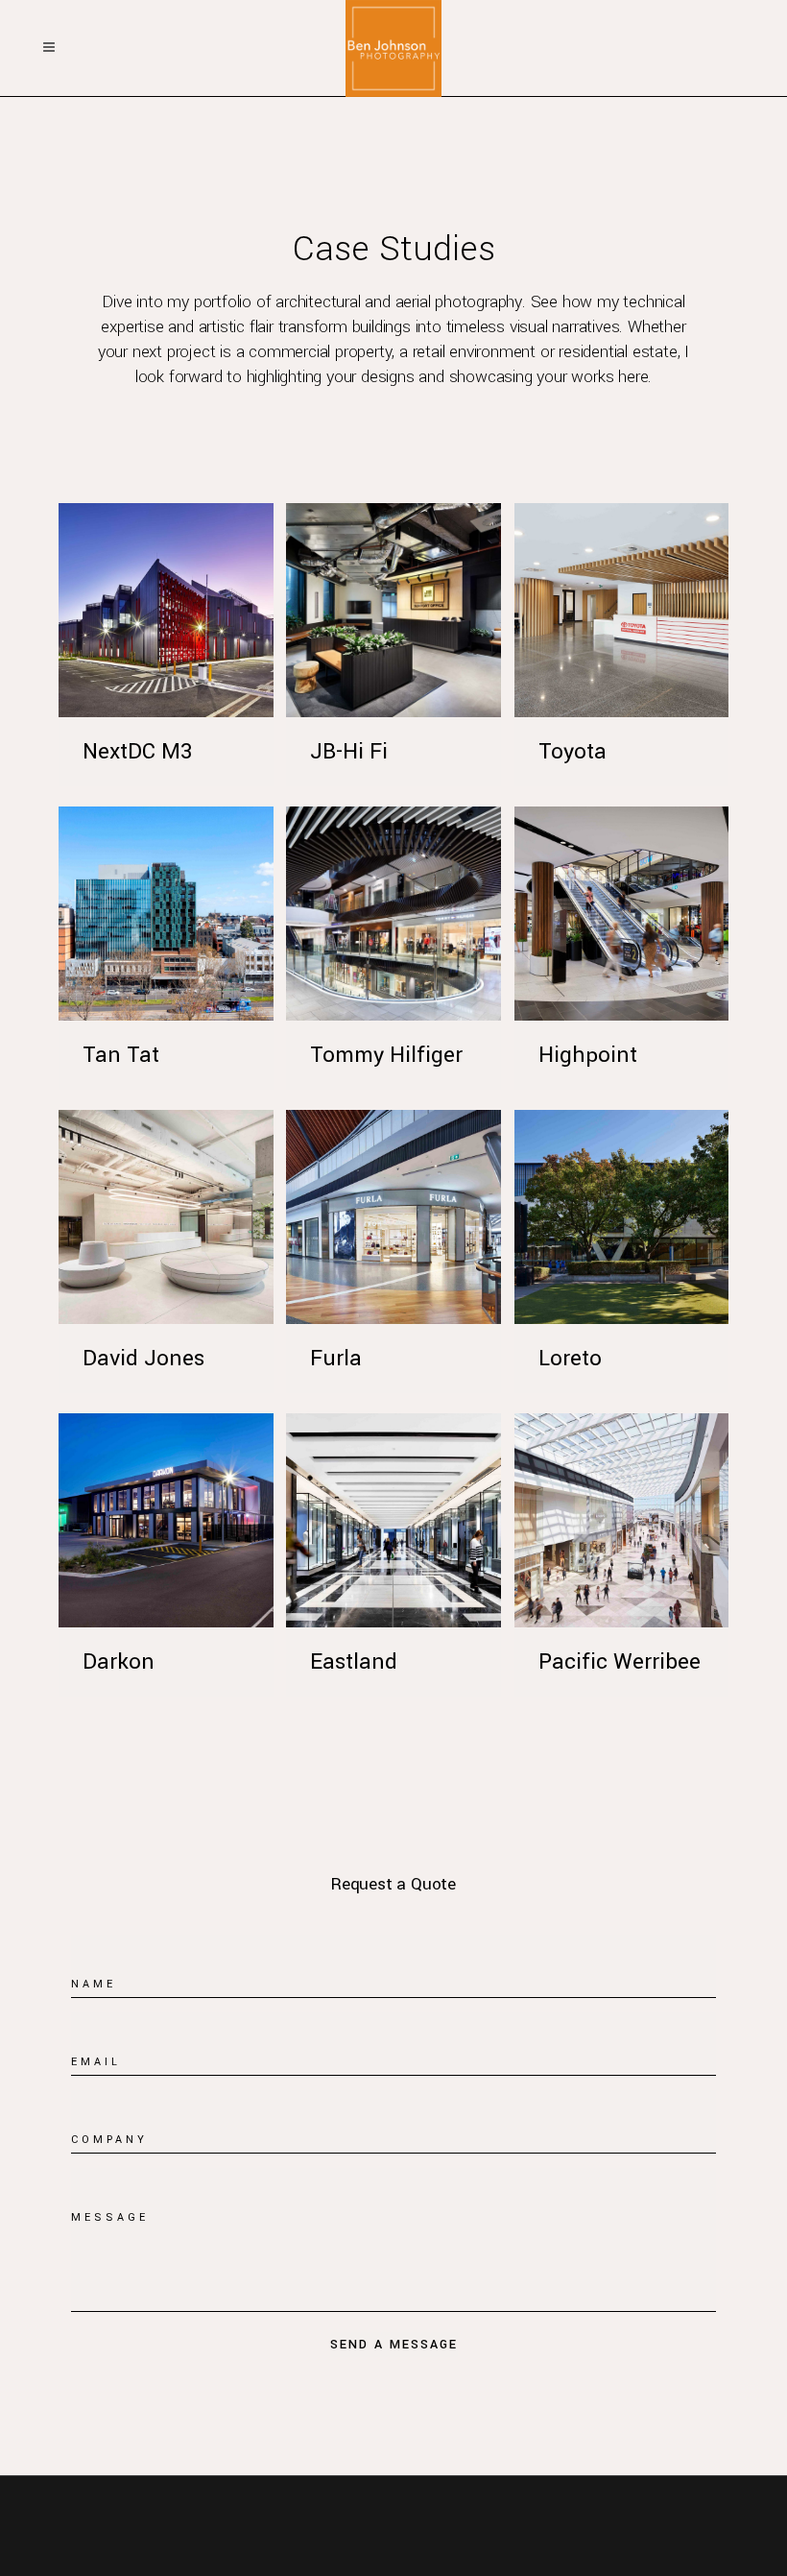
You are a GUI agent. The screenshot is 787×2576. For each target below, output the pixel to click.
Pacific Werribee (620, 1662)
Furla (336, 1359)
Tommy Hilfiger (386, 1055)
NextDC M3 (137, 752)
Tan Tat (121, 1055)
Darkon (119, 1662)
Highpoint (588, 1055)
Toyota (572, 752)
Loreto (570, 1359)
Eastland (354, 1662)
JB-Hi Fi (349, 752)
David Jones (143, 1359)
